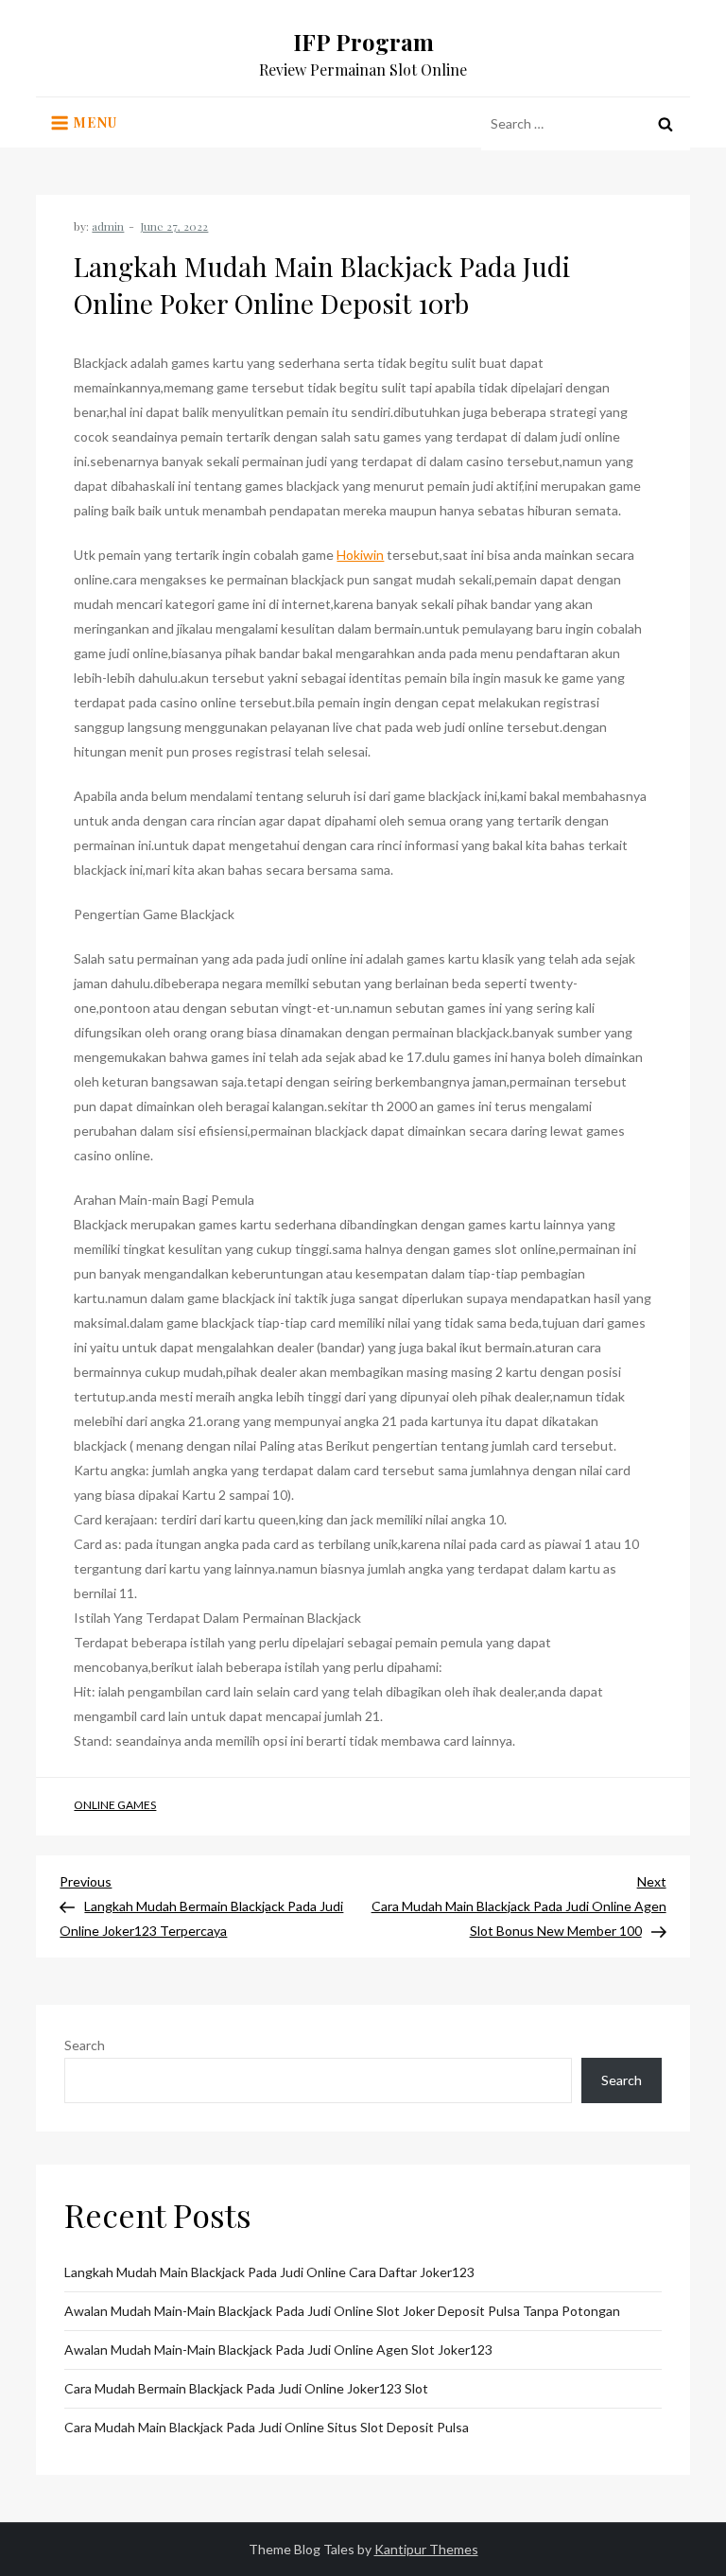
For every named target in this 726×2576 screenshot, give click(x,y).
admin (108, 226)
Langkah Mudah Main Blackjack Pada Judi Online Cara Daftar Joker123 (269, 2272)
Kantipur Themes (426, 2549)
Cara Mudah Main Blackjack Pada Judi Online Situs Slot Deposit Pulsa (267, 2427)
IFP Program (363, 42)
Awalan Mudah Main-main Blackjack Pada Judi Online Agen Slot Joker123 (278, 2350)
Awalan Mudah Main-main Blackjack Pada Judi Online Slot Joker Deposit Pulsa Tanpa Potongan (342, 2311)
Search (85, 2045)
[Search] (665, 124)
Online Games (115, 1805)
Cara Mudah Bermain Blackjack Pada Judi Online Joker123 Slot (246, 2388)
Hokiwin (360, 555)
